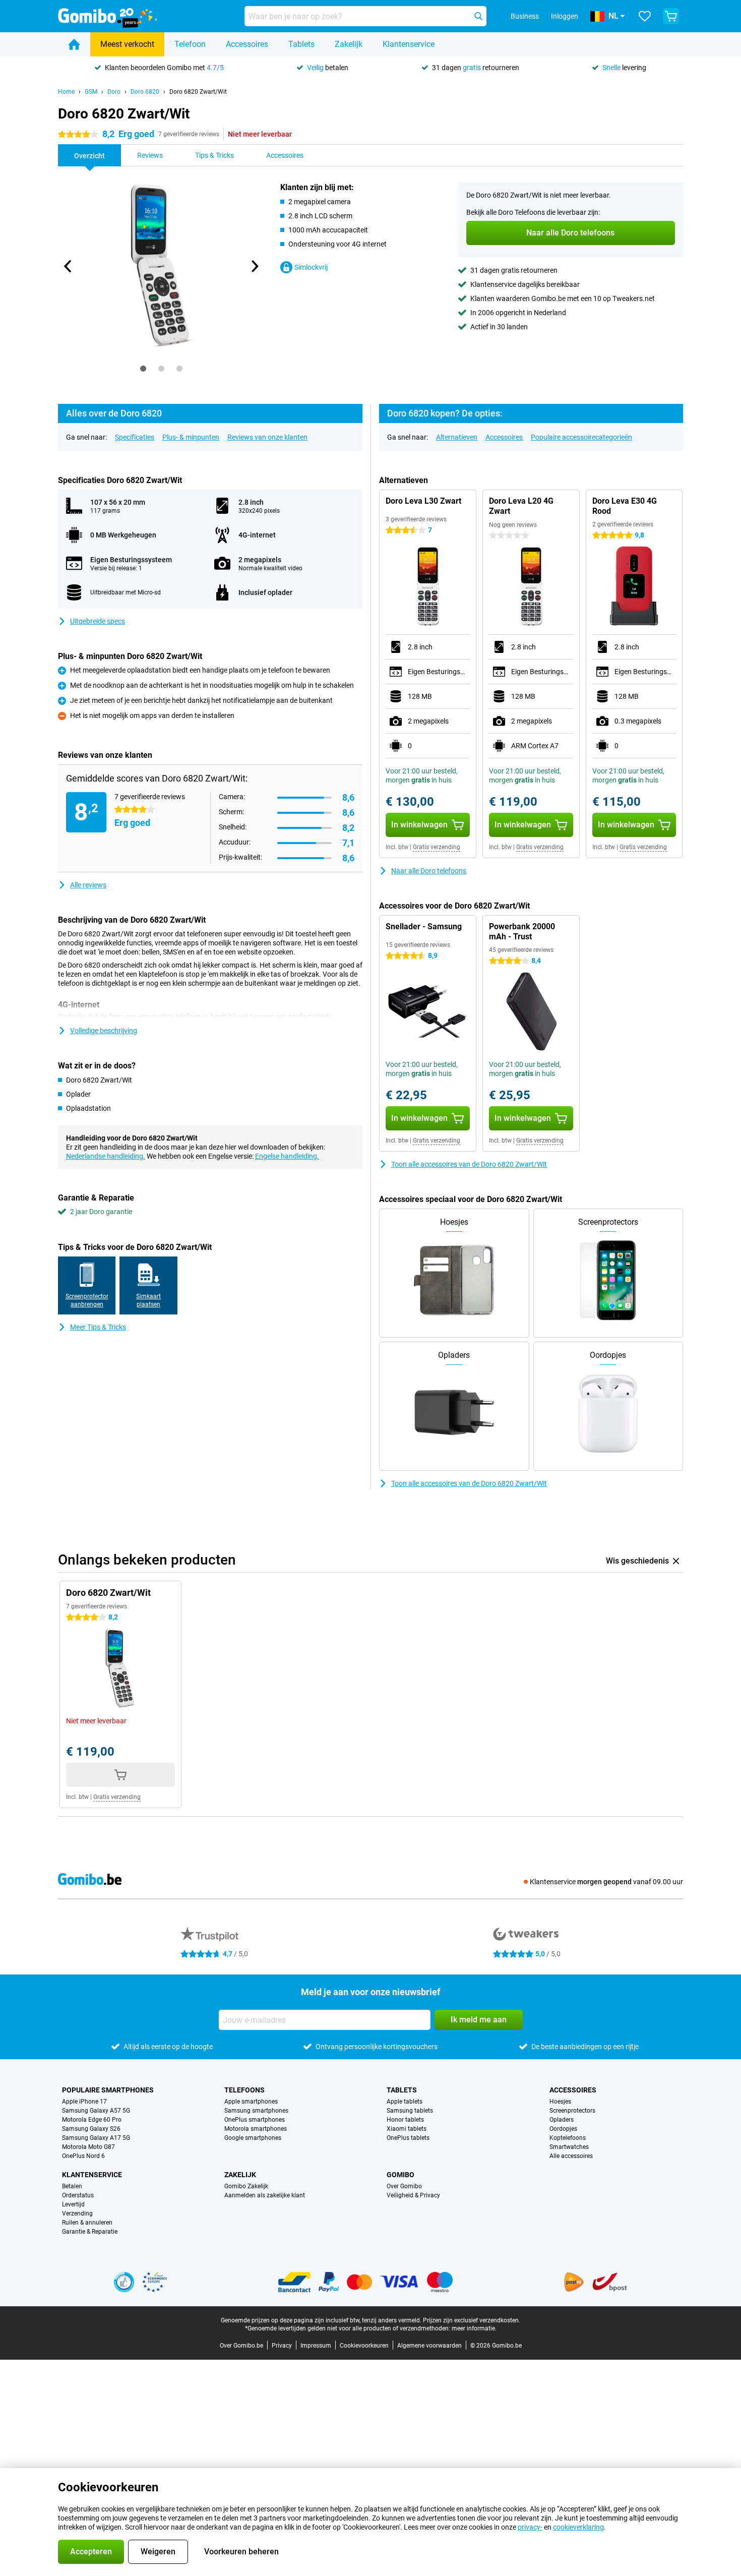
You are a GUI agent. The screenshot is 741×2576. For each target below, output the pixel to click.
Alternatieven (457, 437)
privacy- (530, 2527)
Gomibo (400, 2175)
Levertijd (73, 2204)
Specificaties (135, 437)
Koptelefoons (568, 2138)
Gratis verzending (437, 847)
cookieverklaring (578, 2527)
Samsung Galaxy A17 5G (96, 2138)
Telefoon (190, 44)
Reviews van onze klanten (267, 437)
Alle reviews (88, 885)
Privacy (282, 2346)
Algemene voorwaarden (429, 2346)
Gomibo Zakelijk (246, 2186)
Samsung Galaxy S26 (91, 2129)
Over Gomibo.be (241, 2346)
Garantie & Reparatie (90, 2232)
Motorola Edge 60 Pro (92, 2120)
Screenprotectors (572, 2111)
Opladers (562, 2120)
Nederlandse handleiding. (106, 1156)
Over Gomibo (404, 2186)
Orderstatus (78, 2195)
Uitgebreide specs (98, 621)
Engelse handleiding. (287, 1156)
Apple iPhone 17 (84, 2102)
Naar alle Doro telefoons (429, 871)
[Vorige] (68, 266)
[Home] (74, 44)
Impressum (316, 2346)
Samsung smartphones (256, 2111)
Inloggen (565, 16)
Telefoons (244, 2090)
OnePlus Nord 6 (83, 2156)
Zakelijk (349, 44)
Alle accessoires (571, 2156)
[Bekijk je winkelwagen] (671, 16)
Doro (114, 92)
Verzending (77, 2213)
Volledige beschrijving (104, 1031)
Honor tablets (405, 2120)
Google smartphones (253, 2138)
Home (66, 92)
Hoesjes (560, 2102)
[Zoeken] (478, 16)
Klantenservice (409, 44)
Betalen (72, 2186)
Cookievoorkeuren (364, 2346)
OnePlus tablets (408, 2138)
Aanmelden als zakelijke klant (265, 2195)
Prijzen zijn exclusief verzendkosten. (472, 2320)
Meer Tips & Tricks (98, 1327)
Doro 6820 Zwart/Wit (198, 92)
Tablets (301, 44)
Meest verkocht (127, 44)
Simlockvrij (311, 267)
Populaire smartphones (108, 2090)
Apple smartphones (251, 2102)
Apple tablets (405, 2102)
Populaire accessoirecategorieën (581, 437)
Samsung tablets (410, 2111)
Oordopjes (563, 2129)
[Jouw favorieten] (645, 16)
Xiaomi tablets (407, 2129)
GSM (91, 92)
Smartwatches (569, 2147)
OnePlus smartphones (255, 2120)
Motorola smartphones (256, 2129)
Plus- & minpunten (191, 437)
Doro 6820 (145, 92)
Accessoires (247, 44)
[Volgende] (254, 266)
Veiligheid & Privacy (413, 2195)
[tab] (143, 369)
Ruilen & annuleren (87, 2223)
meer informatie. (474, 2328)
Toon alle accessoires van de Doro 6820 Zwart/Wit (469, 1164)
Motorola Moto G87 (88, 2147)
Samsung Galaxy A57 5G (96, 2111)
